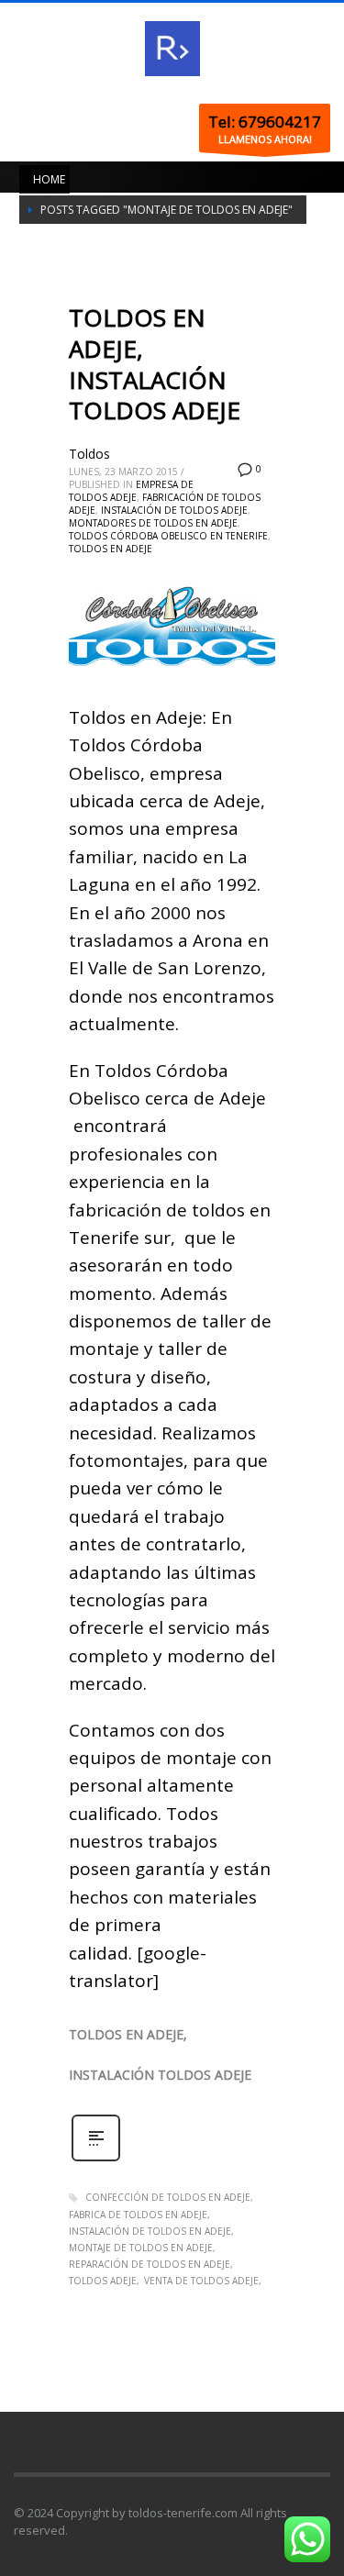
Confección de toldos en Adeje (168, 2197)
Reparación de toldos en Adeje (150, 2264)
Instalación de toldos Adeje (174, 510)
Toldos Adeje (103, 2281)
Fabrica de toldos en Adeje (138, 2215)
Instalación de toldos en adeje (150, 2231)
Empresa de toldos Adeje (131, 491)
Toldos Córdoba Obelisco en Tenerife (168, 536)
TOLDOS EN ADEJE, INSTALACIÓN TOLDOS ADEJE (155, 364)
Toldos (89, 454)
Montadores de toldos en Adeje (153, 523)
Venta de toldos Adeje (201, 2281)
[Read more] (96, 2159)
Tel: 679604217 (265, 122)
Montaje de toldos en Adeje (141, 2248)
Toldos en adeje (111, 549)
